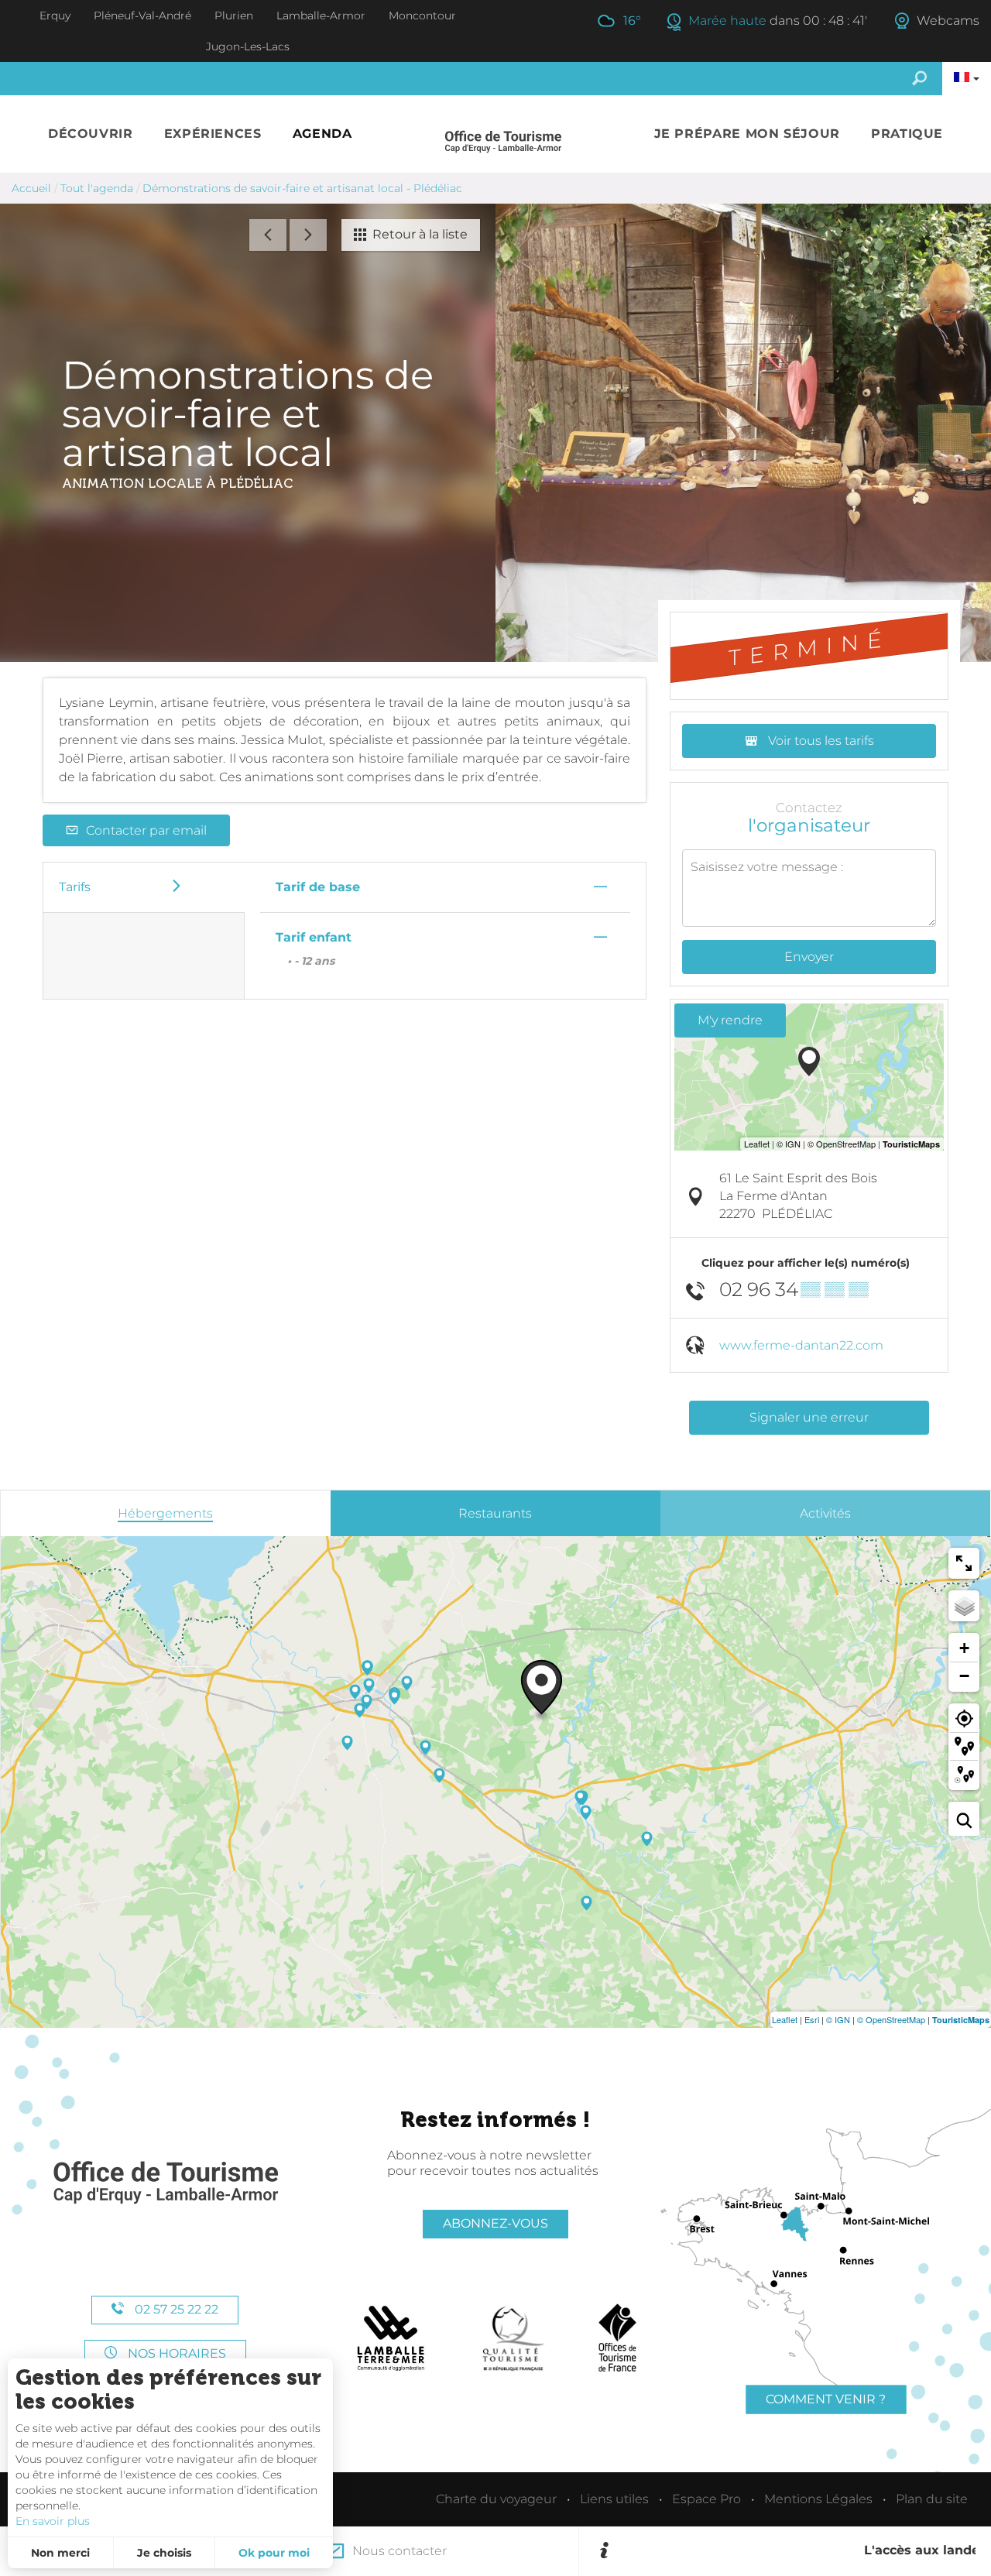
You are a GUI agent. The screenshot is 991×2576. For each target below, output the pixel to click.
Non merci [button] (60, 2553)
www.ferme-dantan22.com (801, 1345)
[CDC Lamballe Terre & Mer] (391, 2338)
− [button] (964, 1676)
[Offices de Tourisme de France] (617, 2338)
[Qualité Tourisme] (513, 2338)
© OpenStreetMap (891, 2019)
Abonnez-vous (495, 2223)
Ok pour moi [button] (274, 2553)
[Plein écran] (964, 1563)
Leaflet (785, 2019)
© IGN (838, 2019)
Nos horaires (175, 2353)
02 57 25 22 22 (175, 2309)
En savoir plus (53, 2521)
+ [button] (964, 1648)
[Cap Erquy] (165, 2183)
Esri (812, 2019)
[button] (91, 134)
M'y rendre (730, 1020)
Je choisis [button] (164, 2553)
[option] (795, 2551)
